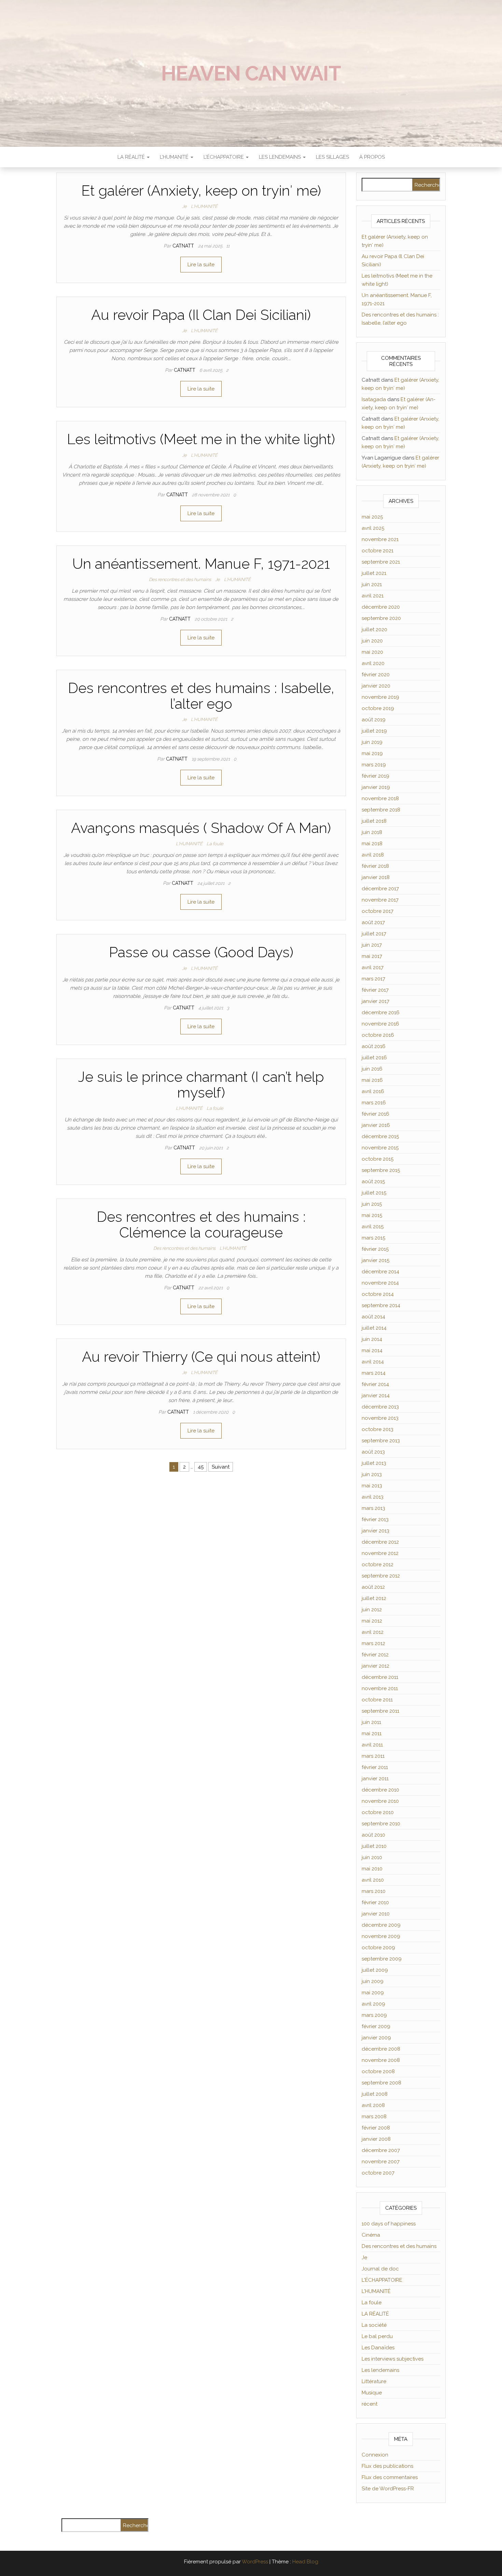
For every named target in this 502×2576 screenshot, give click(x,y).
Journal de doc (380, 2269)
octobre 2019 (378, 708)
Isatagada (374, 399)
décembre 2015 (380, 1136)
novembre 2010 (380, 1801)
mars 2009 (374, 2015)
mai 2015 (372, 1215)
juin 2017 (372, 945)
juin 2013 (372, 1474)
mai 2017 (372, 956)
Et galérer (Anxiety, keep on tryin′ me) (201, 191)
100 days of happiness (389, 2224)
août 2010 (373, 1835)
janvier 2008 (376, 2139)
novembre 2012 (380, 1553)
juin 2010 (372, 1857)
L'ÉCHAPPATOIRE (382, 2280)
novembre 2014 (380, 1283)
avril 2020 (373, 663)
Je (184, 206)
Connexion (375, 2455)
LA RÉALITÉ (132, 157)
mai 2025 (372, 517)
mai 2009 (373, 1993)
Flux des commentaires (390, 2477)
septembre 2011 (380, 1711)
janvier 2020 (376, 686)
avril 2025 (373, 528)
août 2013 (373, 1452)
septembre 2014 (381, 1305)
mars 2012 (373, 1643)
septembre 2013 (381, 1441)
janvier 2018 (376, 877)
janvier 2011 (375, 1779)
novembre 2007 (381, 2162)
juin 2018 (372, 832)
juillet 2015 (374, 1193)
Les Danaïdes (378, 2348)
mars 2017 (373, 979)
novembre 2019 (380, 697)
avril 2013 (373, 1497)
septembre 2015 (381, 1170)
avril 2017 (373, 967)
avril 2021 (373, 596)
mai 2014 (372, 1350)
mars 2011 (373, 1756)
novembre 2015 (380, 1148)
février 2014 (375, 1384)
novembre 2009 (381, 1936)
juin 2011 (371, 1722)
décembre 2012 (380, 1542)
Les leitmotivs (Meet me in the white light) (201, 439)
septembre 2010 (381, 1824)
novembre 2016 (380, 1024)
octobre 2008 (378, 2071)
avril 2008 (373, 2105)
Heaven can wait (251, 73)
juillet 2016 (374, 1058)
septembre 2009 (382, 1959)
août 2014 (373, 1317)
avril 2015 (373, 1227)
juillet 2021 (374, 573)
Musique (372, 2393)
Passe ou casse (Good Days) (201, 952)
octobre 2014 (378, 1294)
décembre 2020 (381, 607)
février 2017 (375, 990)
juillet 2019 (374, 731)
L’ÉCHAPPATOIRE (224, 157)
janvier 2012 (375, 1666)
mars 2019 (374, 765)
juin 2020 (372, 641)
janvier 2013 (375, 1531)
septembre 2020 (381, 618)
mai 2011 (372, 1733)
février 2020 (376, 675)
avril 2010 (373, 1880)
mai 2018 (372, 844)
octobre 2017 (378, 911)
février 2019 (375, 776)
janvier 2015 (375, 1260)
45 (201, 1467)
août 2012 (373, 1587)
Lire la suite (201, 265)
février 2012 (375, 1655)
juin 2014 (372, 1339)
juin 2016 (372, 1069)
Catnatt (184, 246)
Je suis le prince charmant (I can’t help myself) (201, 1085)
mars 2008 (374, 2117)
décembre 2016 (381, 1013)
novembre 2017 (380, 900)
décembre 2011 (380, 1677)
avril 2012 (373, 1632)
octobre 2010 (378, 1812)
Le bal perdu (377, 2336)
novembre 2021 (380, 539)
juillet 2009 (375, 1970)
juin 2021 (372, 584)
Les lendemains (380, 2370)
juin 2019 (372, 742)
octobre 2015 (378, 1159)
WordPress (255, 2562)
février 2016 (375, 1114)
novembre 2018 (380, 798)
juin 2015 (372, 1204)
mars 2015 (373, 1238)
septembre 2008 (381, 2083)
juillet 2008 (375, 2094)
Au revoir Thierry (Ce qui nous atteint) (201, 1357)
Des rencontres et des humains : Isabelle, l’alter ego (201, 696)
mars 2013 (373, 1508)
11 (228, 246)
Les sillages (332, 157)
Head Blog (305, 2562)
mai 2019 (372, 753)
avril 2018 (373, 855)
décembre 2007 (381, 2150)
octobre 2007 (378, 2173)
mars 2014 (374, 1373)
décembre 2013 (380, 1407)
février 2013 (375, 1519)
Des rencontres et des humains (180, 579)
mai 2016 (372, 1080)
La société (374, 2325)
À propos (372, 157)
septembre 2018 (381, 810)
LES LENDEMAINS (281, 157)
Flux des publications (387, 2466)
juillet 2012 (374, 1598)
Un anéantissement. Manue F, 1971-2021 (201, 564)
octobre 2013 (378, 1429)
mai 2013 (372, 1486)
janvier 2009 (376, 2038)
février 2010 (375, 1902)
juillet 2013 (374, 1463)
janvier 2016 (376, 1125)
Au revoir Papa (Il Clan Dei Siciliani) (201, 315)
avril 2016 (373, 1091)
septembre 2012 (381, 1576)
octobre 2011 (377, 1700)
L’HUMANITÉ (175, 157)
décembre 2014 (380, 1272)
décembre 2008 (381, 2049)
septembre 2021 (381, 562)
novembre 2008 (381, 2060)
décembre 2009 (381, 1925)
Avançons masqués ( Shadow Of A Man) (201, 828)
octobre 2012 (378, 1565)
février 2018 (375, 866)
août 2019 (374, 720)
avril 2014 (373, 1362)
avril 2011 (372, 1745)
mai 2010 (372, 1869)
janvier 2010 (376, 1914)
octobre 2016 (378, 1035)
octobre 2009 (378, 1948)
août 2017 (373, 922)
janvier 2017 (375, 1001)
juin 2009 (373, 1981)
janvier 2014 (376, 1396)
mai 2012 (372, 1621)
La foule (215, 844)
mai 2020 (372, 652)
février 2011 (375, 1767)
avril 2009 (373, 2004)
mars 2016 (374, 1103)
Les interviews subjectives (393, 2359)
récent (369, 2404)
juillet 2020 (374, 629)
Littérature (374, 2381)
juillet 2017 (374, 934)
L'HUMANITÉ (204, 206)
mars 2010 (374, 1891)
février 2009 (376, 2026)
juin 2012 (372, 1610)
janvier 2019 (376, 787)
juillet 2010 (374, 1846)
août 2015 (373, 1181)
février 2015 (375, 1249)
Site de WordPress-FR (388, 2489)
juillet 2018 (374, 821)
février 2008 (376, 2128)
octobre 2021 (378, 551)
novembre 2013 (380, 1418)
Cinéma (371, 2235)
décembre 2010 (380, 1790)
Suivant (221, 1467)
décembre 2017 (380, 889)
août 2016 (374, 1046)
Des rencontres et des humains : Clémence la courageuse (201, 1225)
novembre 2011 (380, 1688)
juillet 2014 (374, 1328)
